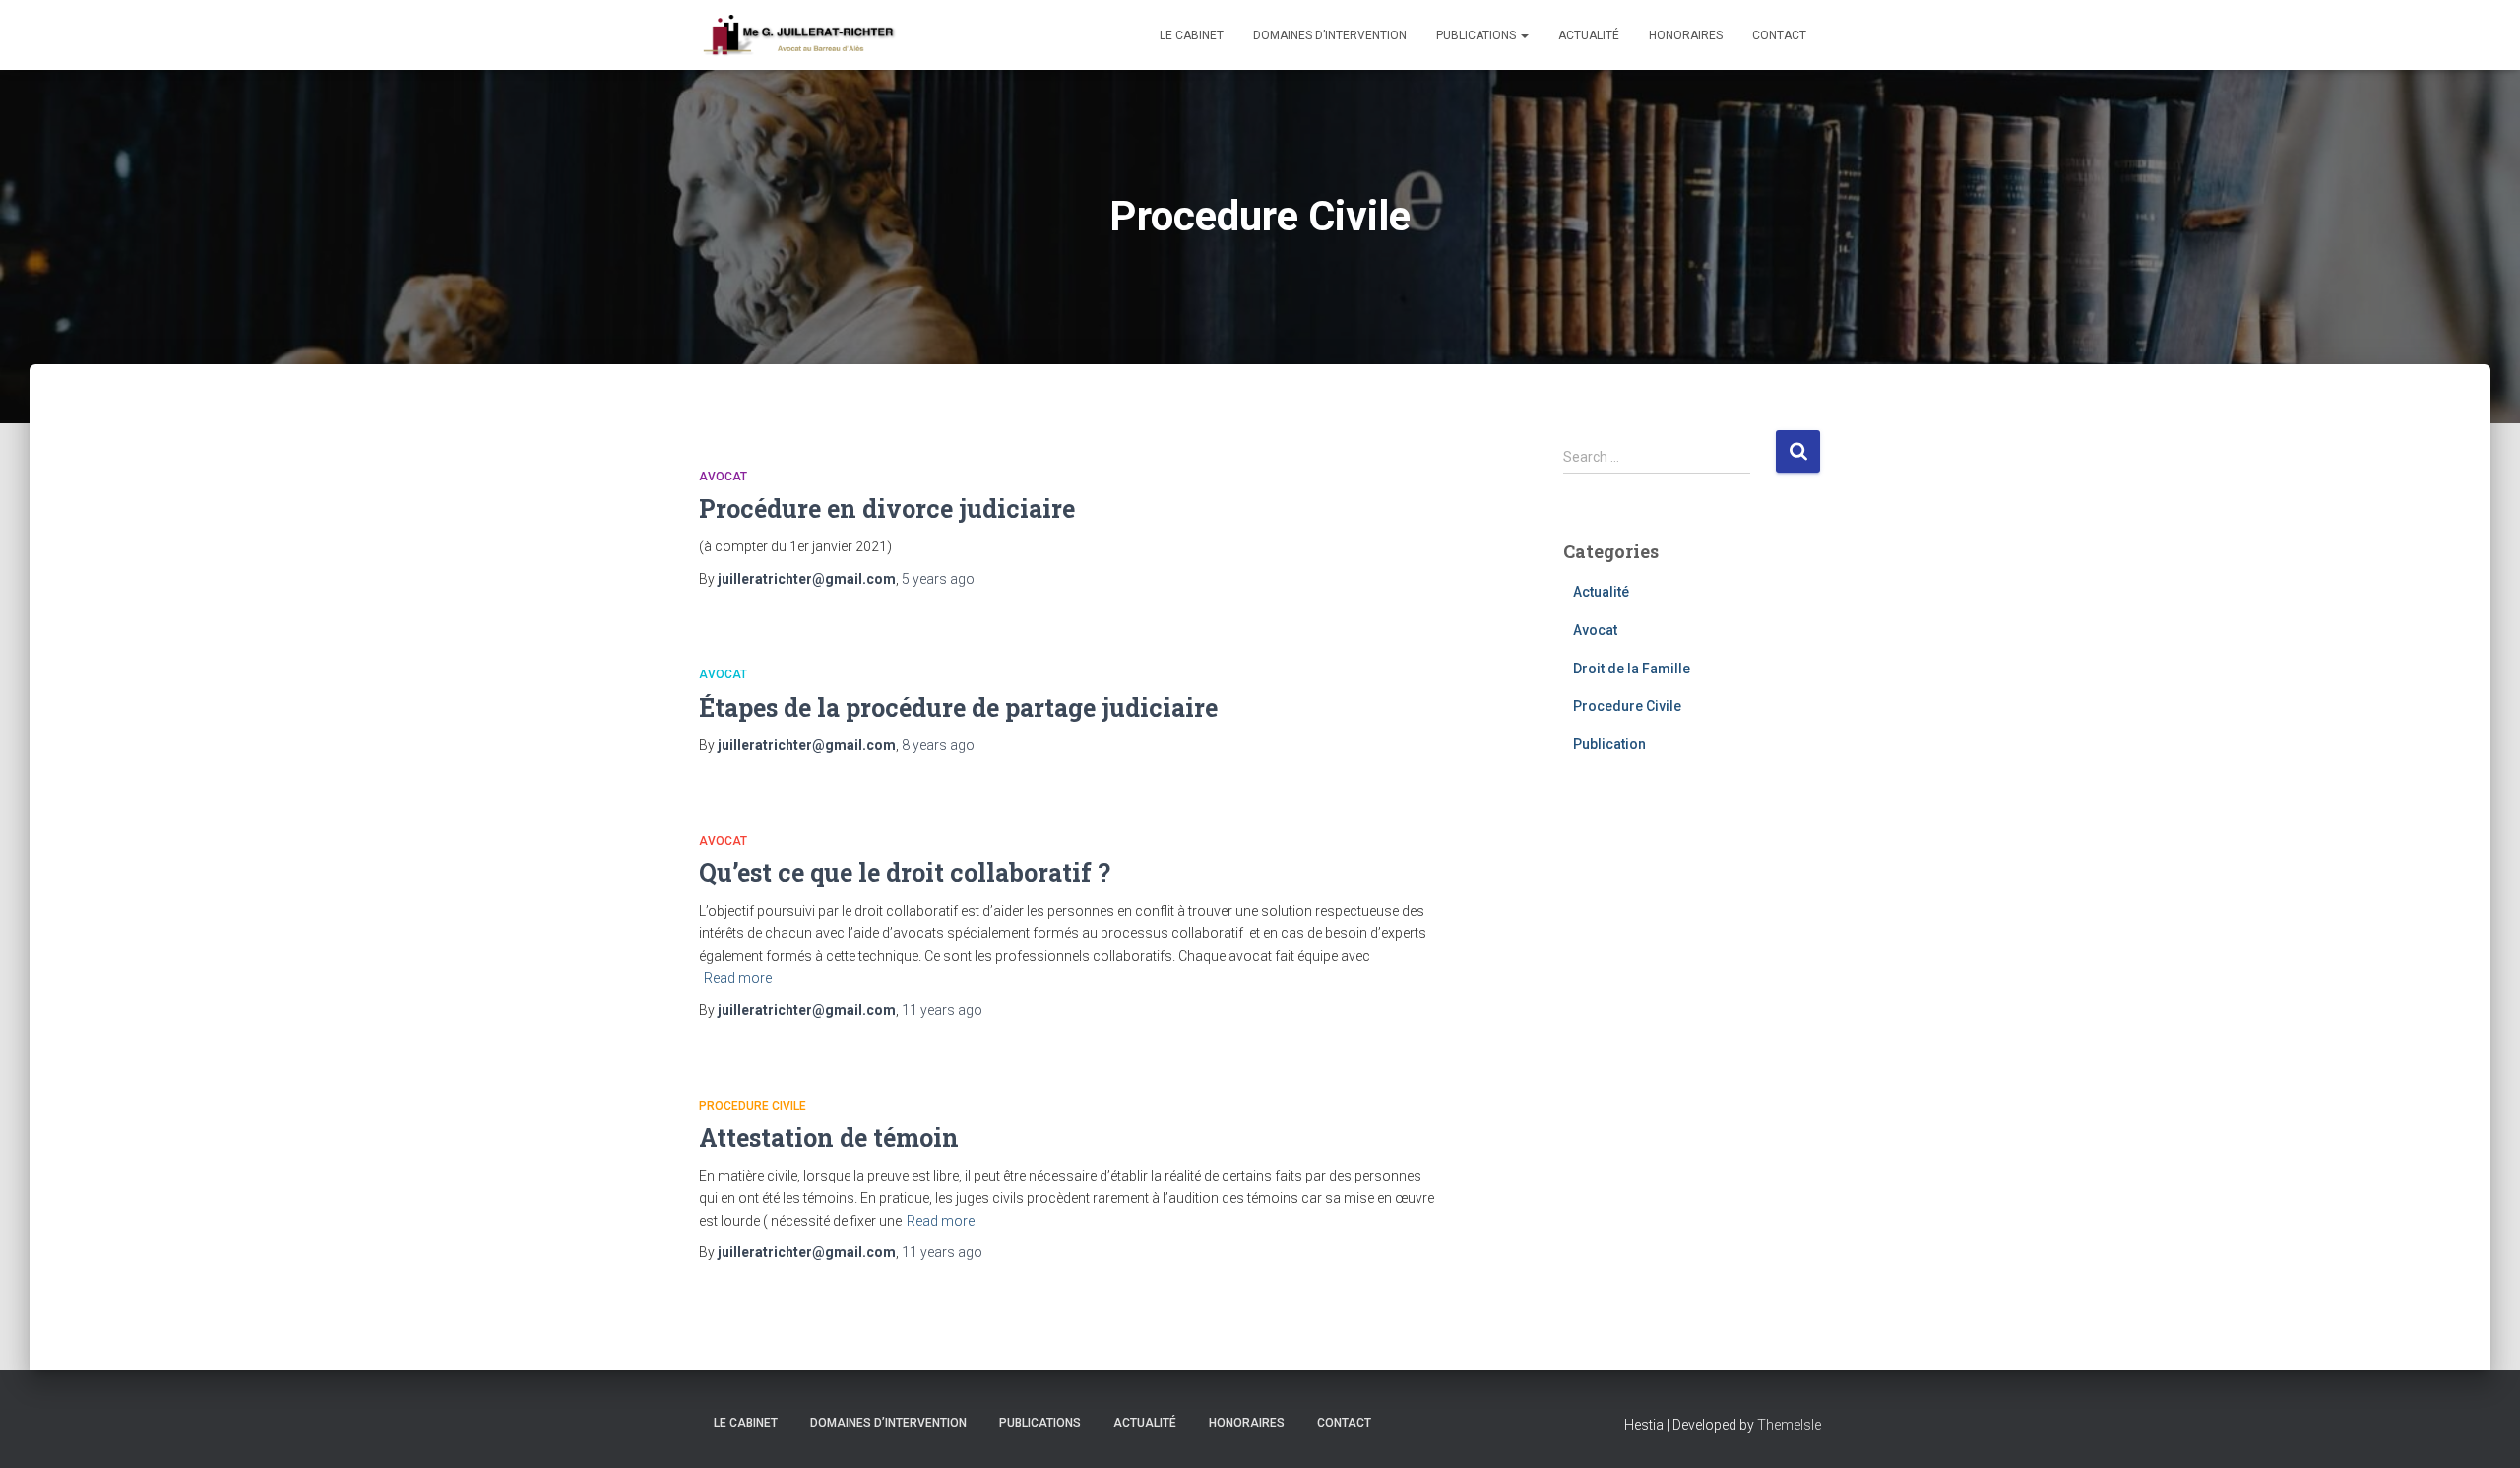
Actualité (1589, 35)
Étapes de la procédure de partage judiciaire (958, 707)
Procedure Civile (753, 1106)
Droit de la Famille (1632, 669)
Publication (1609, 744)
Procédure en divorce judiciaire (887, 509)
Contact (1779, 35)
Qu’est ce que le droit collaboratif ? (905, 873)
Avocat (723, 477)
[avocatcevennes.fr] (798, 35)
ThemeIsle (1789, 1425)
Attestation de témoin (829, 1138)
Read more (738, 978)
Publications (1478, 35)
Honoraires (1686, 35)
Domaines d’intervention (1330, 35)
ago (938, 579)
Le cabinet (1192, 35)
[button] (1524, 35)
